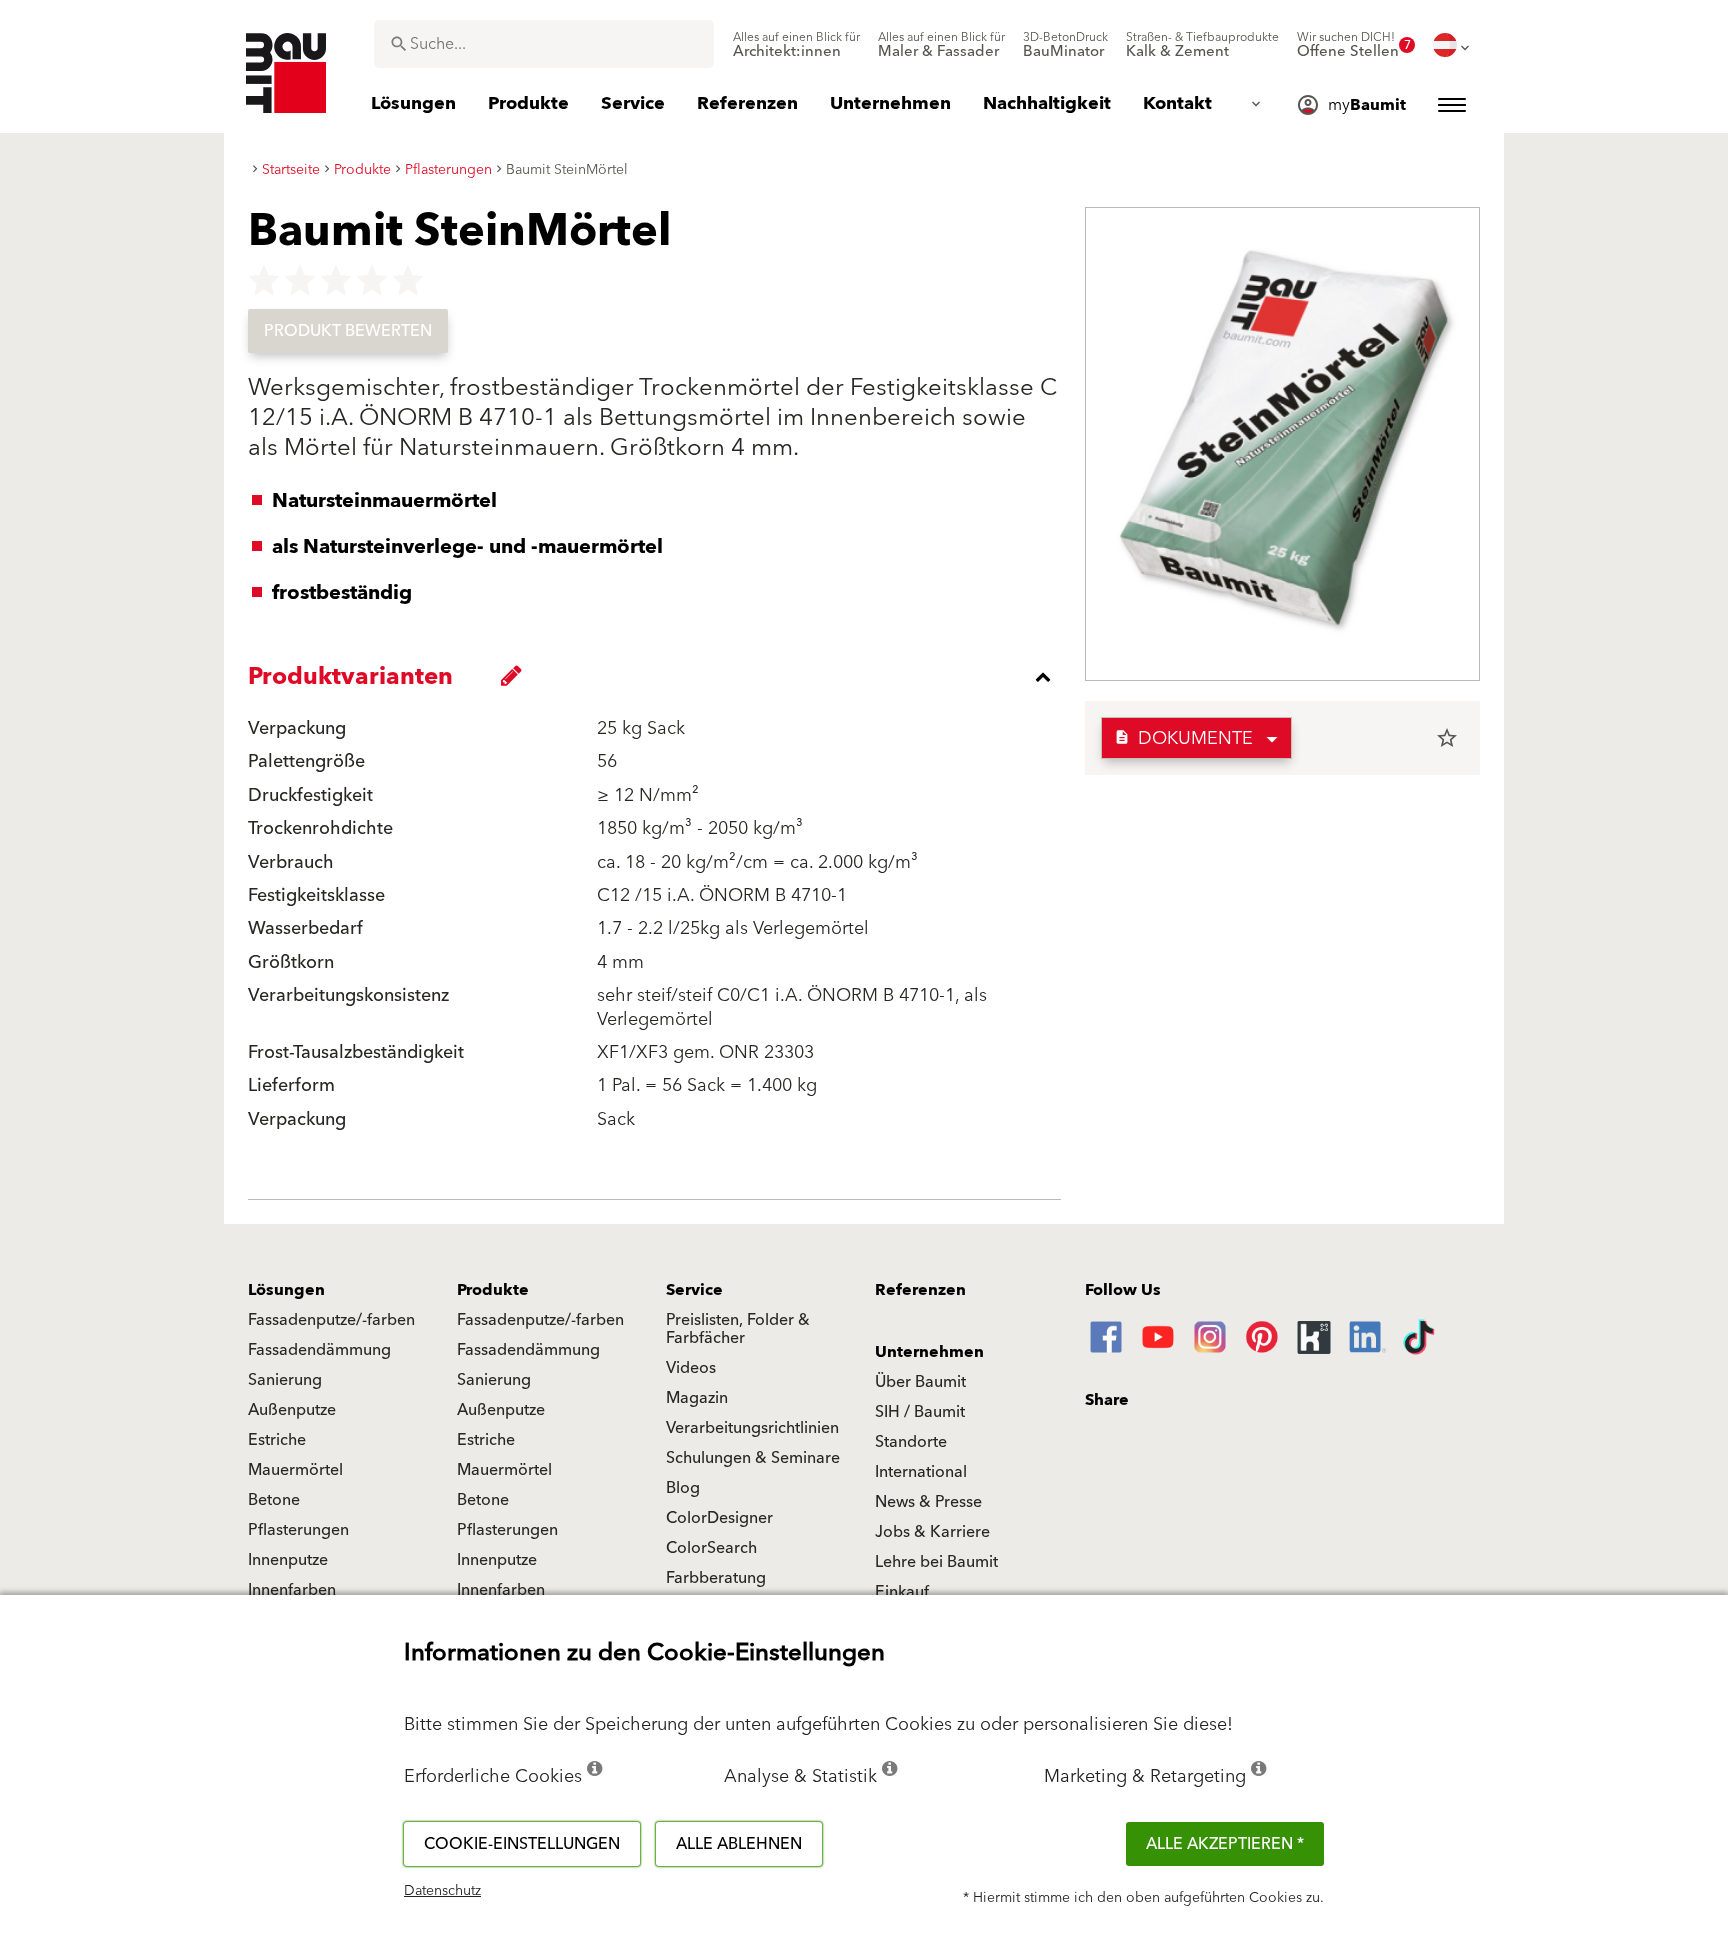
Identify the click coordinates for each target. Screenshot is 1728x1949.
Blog (683, 1488)
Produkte (493, 1290)
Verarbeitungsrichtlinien (752, 1428)
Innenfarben (292, 1590)
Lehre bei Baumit (936, 1562)
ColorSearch (711, 1548)
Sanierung (285, 1380)
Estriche (277, 1440)
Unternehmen (929, 1352)
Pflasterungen (298, 1530)
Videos (691, 1368)
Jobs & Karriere (932, 1532)
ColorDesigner (719, 1518)
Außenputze (292, 1410)
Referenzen (920, 1290)
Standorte (911, 1442)
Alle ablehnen (739, 1844)
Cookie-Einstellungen (522, 1844)
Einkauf (902, 1592)
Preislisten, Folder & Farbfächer (738, 1329)
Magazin (697, 1398)
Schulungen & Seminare (753, 1458)
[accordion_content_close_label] (659, 677)
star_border (1447, 738)
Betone (274, 1500)
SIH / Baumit (920, 1412)
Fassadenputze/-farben (331, 1320)
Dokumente (1183, 738)
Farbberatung (716, 1578)
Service (694, 1290)
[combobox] (544, 44)
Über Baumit (920, 1382)
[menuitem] (796, 45)
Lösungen (286, 1290)
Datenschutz (442, 1891)
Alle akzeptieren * (1225, 1844)
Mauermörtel (295, 1470)
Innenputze (288, 1560)
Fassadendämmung (319, 1350)
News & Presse (928, 1502)
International (921, 1472)
